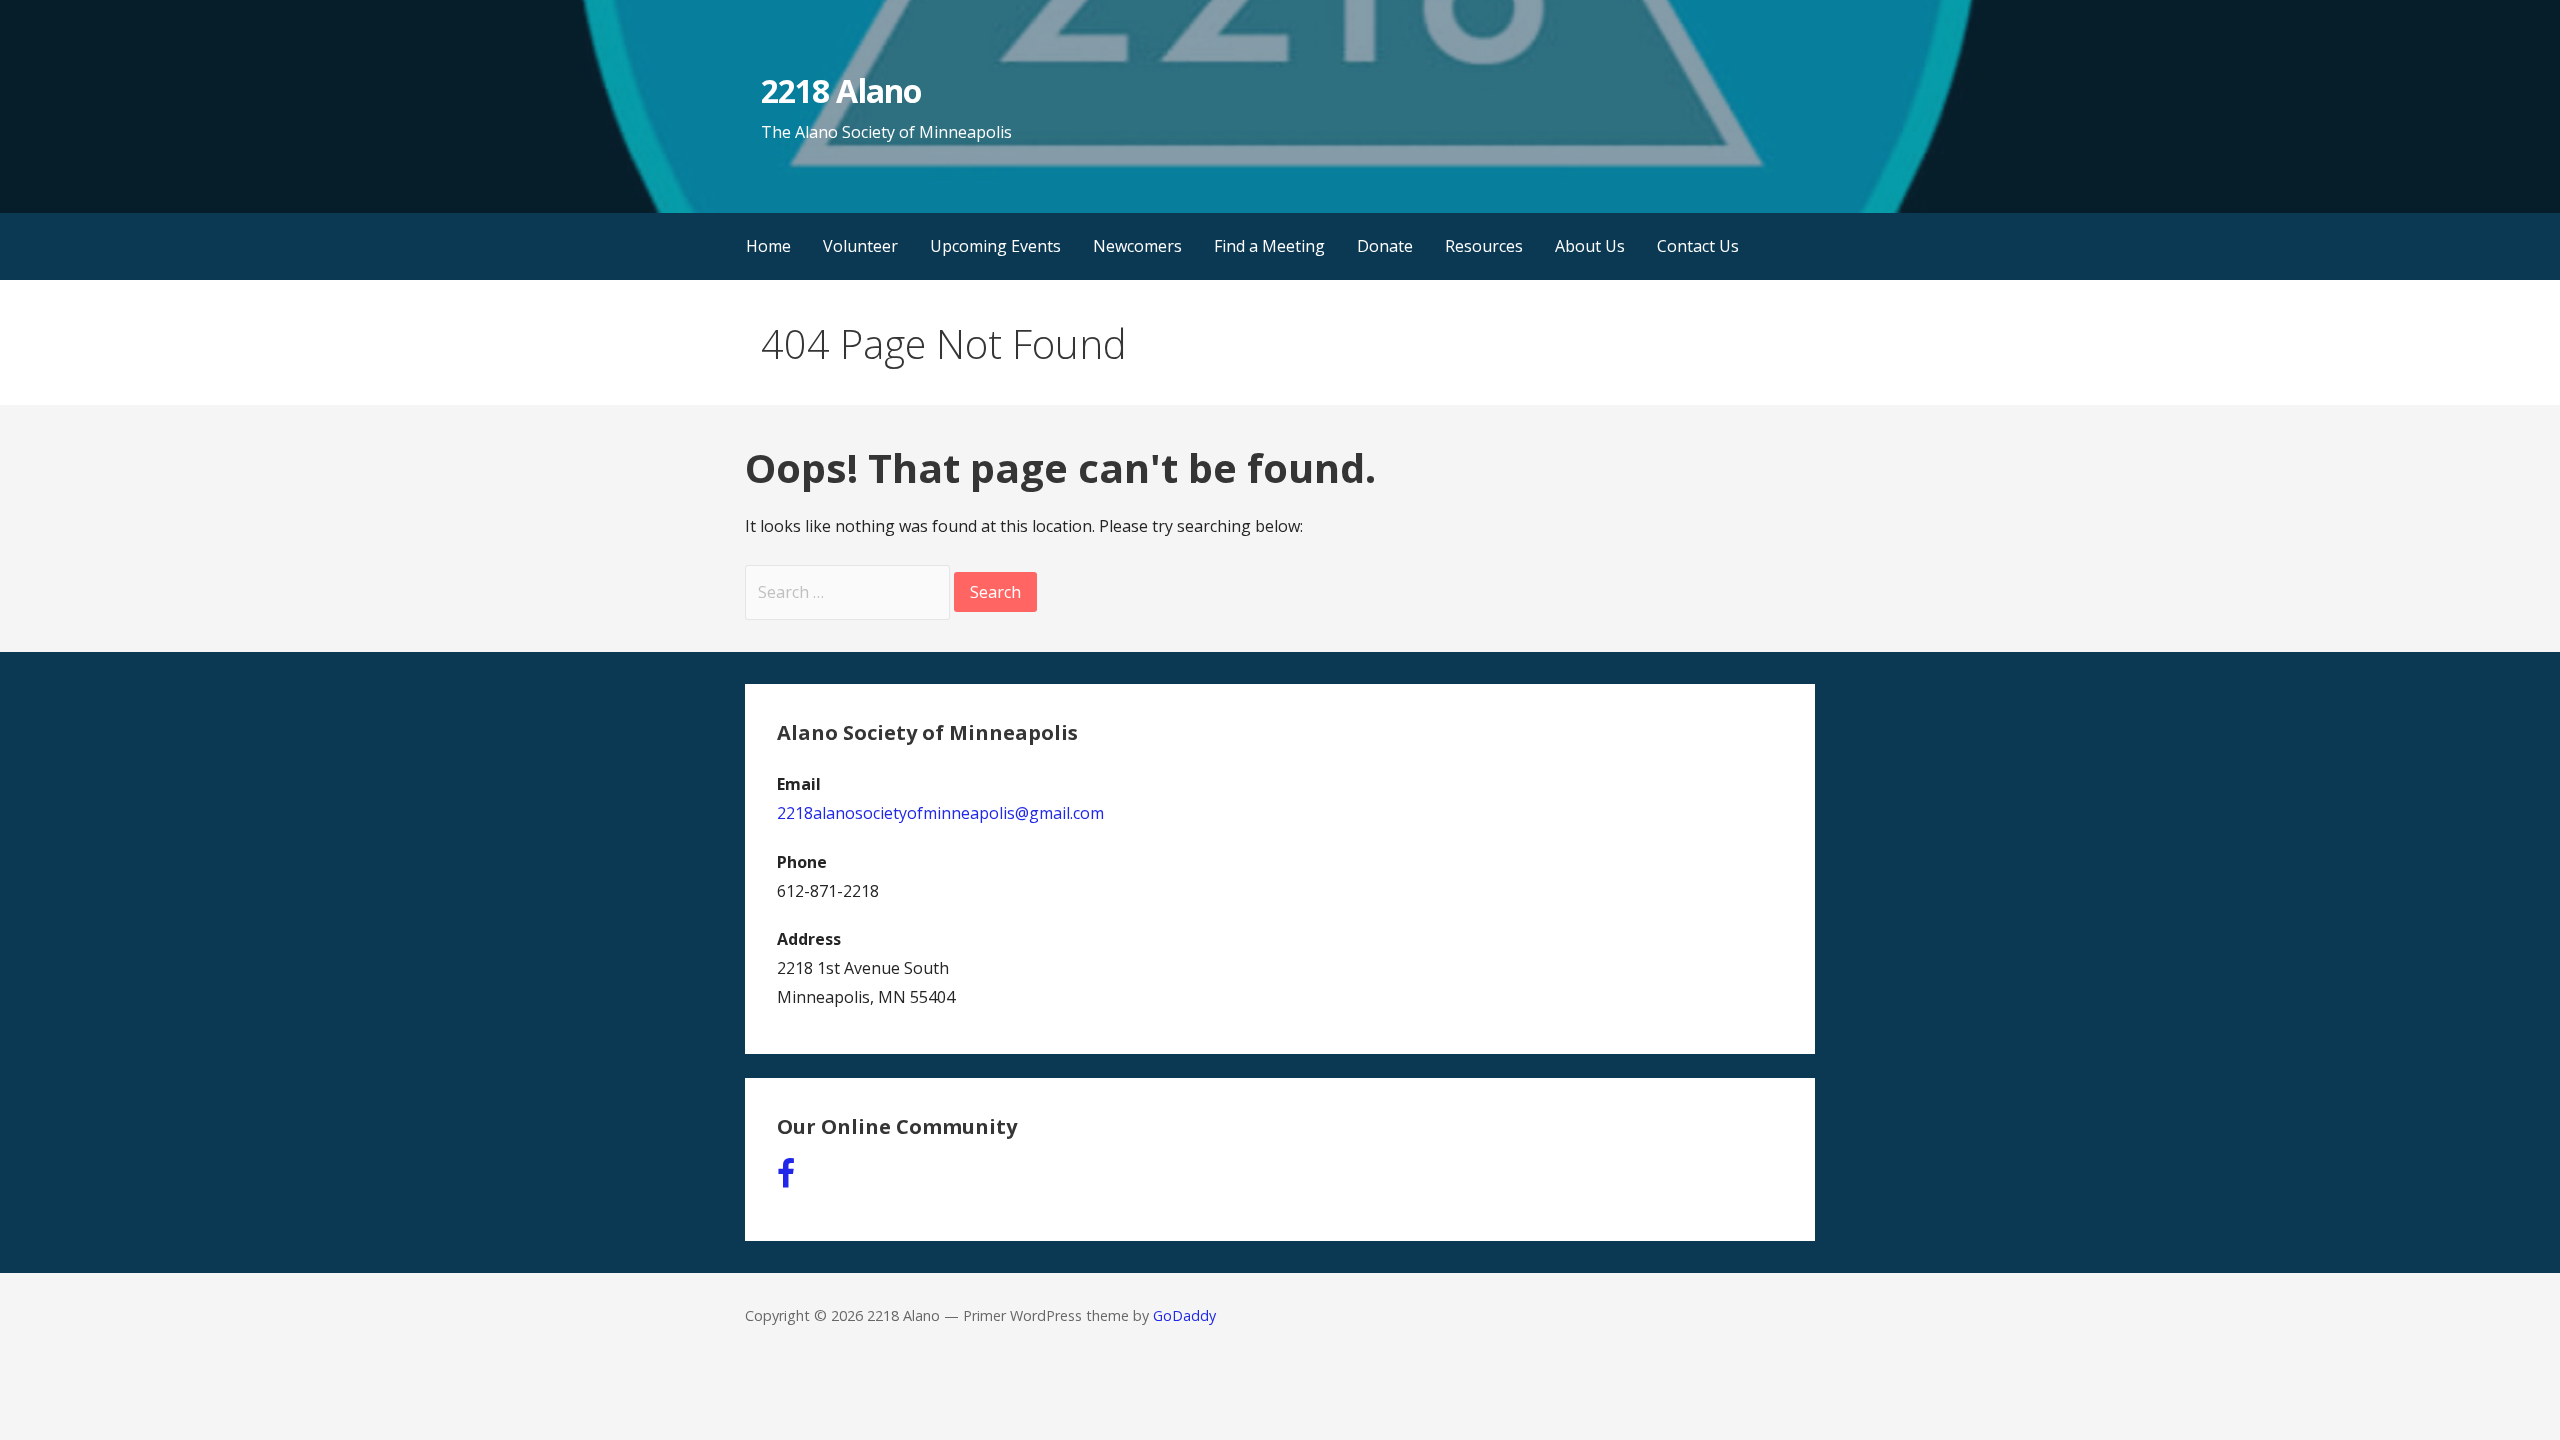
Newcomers (1137, 246)
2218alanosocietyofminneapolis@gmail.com (940, 813)
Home (768, 246)
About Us (1590, 246)
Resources (1484, 246)
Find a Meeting (1269, 246)
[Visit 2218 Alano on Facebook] (786, 1179)
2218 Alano (840, 90)
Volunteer (860, 246)
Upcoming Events (995, 246)
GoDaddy (1184, 1315)
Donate (1385, 246)
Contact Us (1698, 246)
